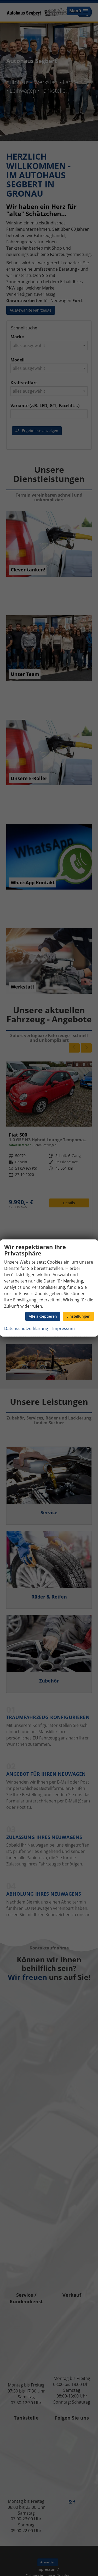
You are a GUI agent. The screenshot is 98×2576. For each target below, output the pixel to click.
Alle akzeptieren (43, 1316)
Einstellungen (78, 1316)
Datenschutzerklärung (26, 1328)
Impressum (64, 1328)
